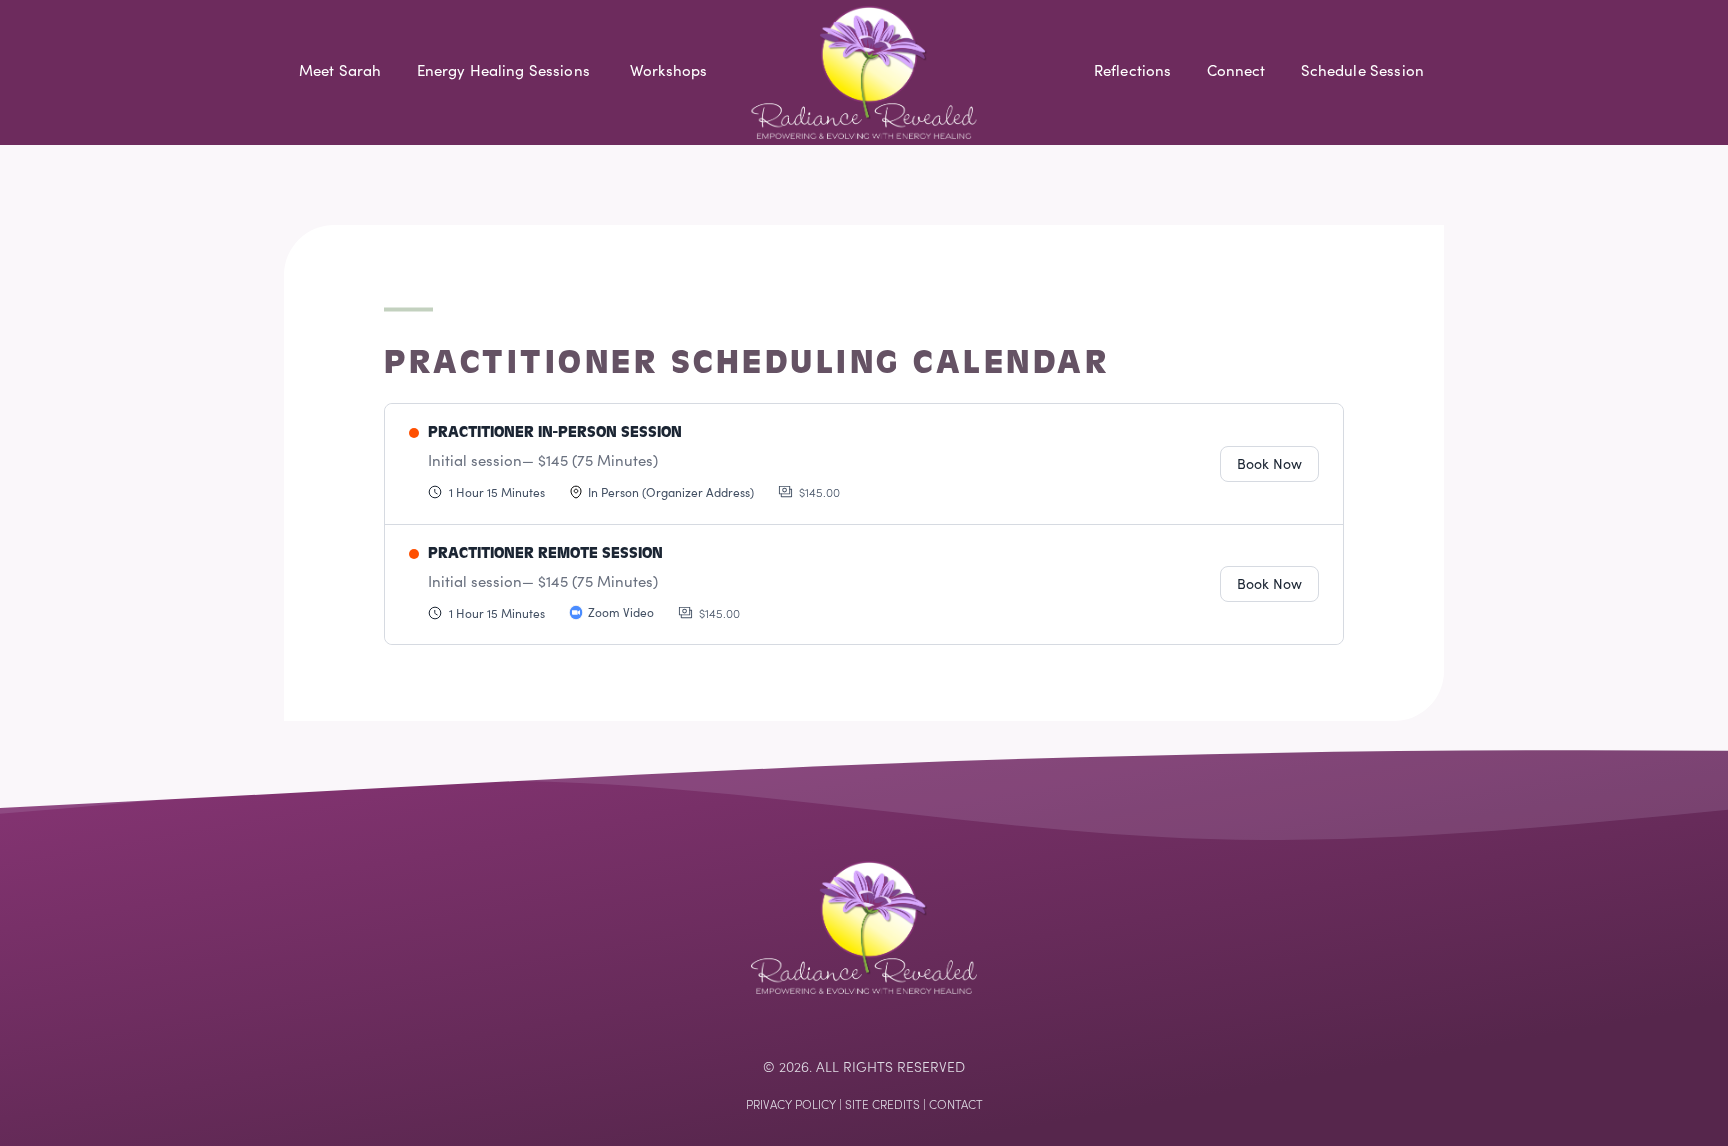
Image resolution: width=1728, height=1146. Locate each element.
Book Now (1269, 463)
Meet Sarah (340, 70)
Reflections (1133, 70)
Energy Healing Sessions (503, 70)
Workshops (668, 70)
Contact (956, 1103)
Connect (1236, 70)
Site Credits (882, 1103)
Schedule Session (1362, 70)
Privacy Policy (791, 1103)
